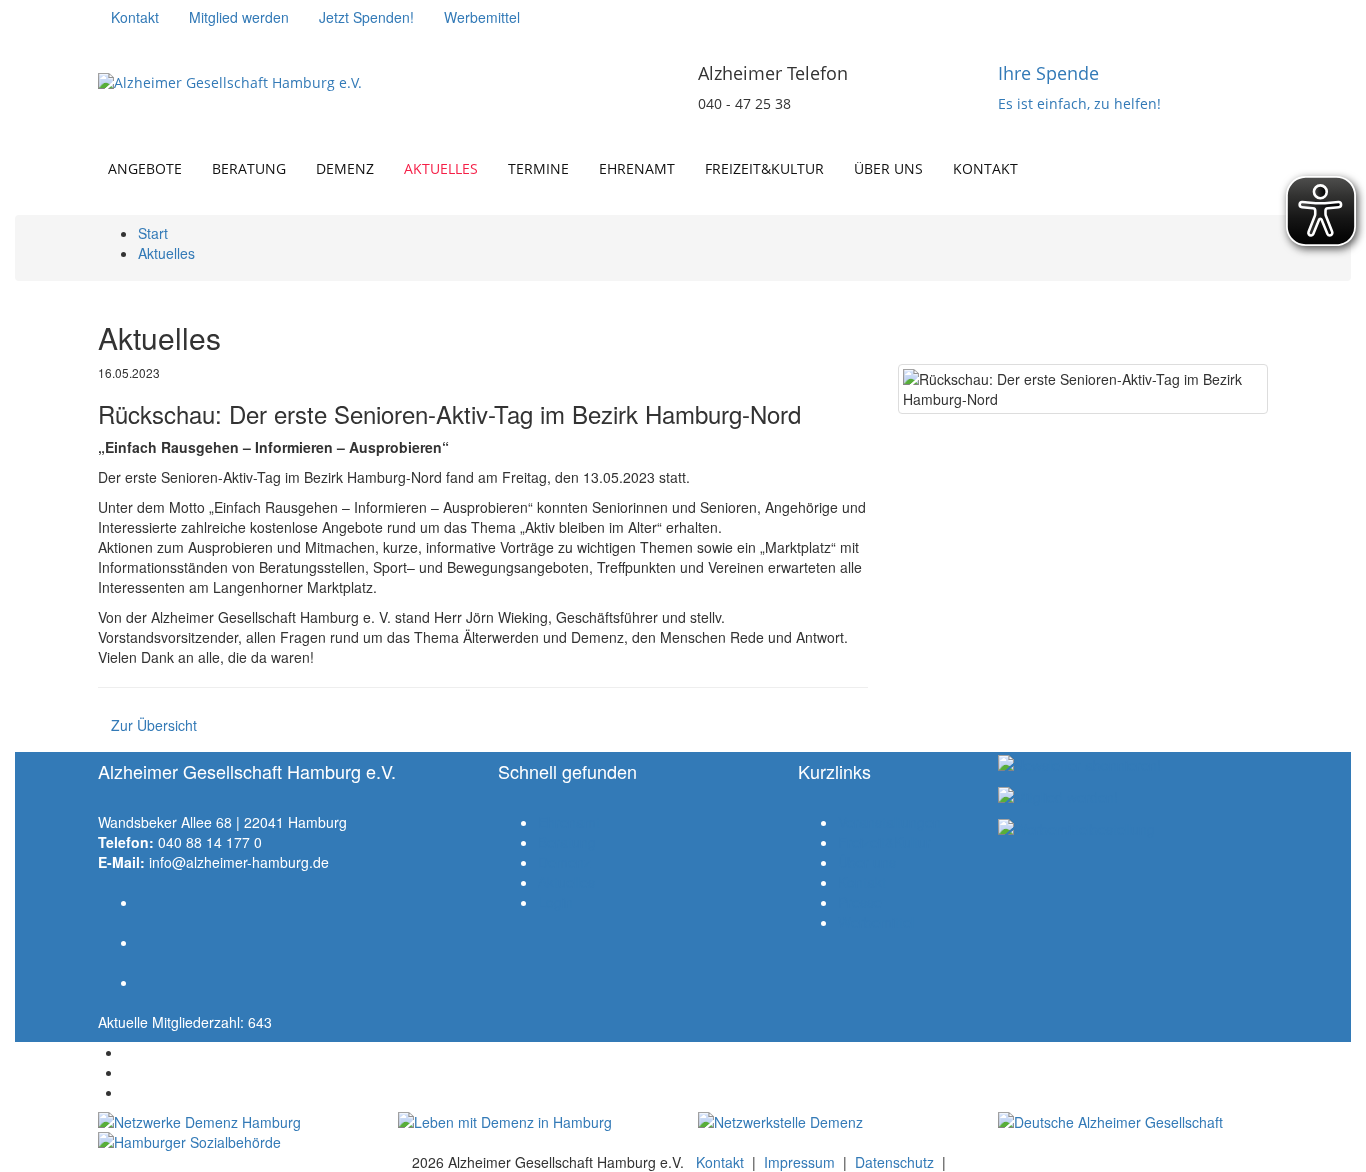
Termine (538, 168)
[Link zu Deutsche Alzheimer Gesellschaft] (1133, 1122)
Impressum (799, 1162)
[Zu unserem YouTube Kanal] (171, 46)
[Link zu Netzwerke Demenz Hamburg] (233, 1122)
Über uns (888, 168)
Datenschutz (894, 1162)
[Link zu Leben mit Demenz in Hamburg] (533, 1122)
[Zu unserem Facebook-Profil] (111, 46)
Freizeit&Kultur (764, 168)
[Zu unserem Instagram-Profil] (141, 46)
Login (555, 902)
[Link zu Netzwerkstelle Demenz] (833, 1122)
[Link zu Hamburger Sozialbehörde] (233, 1142)
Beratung (249, 168)
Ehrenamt (637, 168)
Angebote (145, 168)
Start (153, 233)
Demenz (345, 168)
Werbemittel (876, 922)
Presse (860, 902)
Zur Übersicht (154, 725)
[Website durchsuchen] (1268, 159)
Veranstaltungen (889, 822)
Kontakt (985, 168)
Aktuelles (441, 168)
